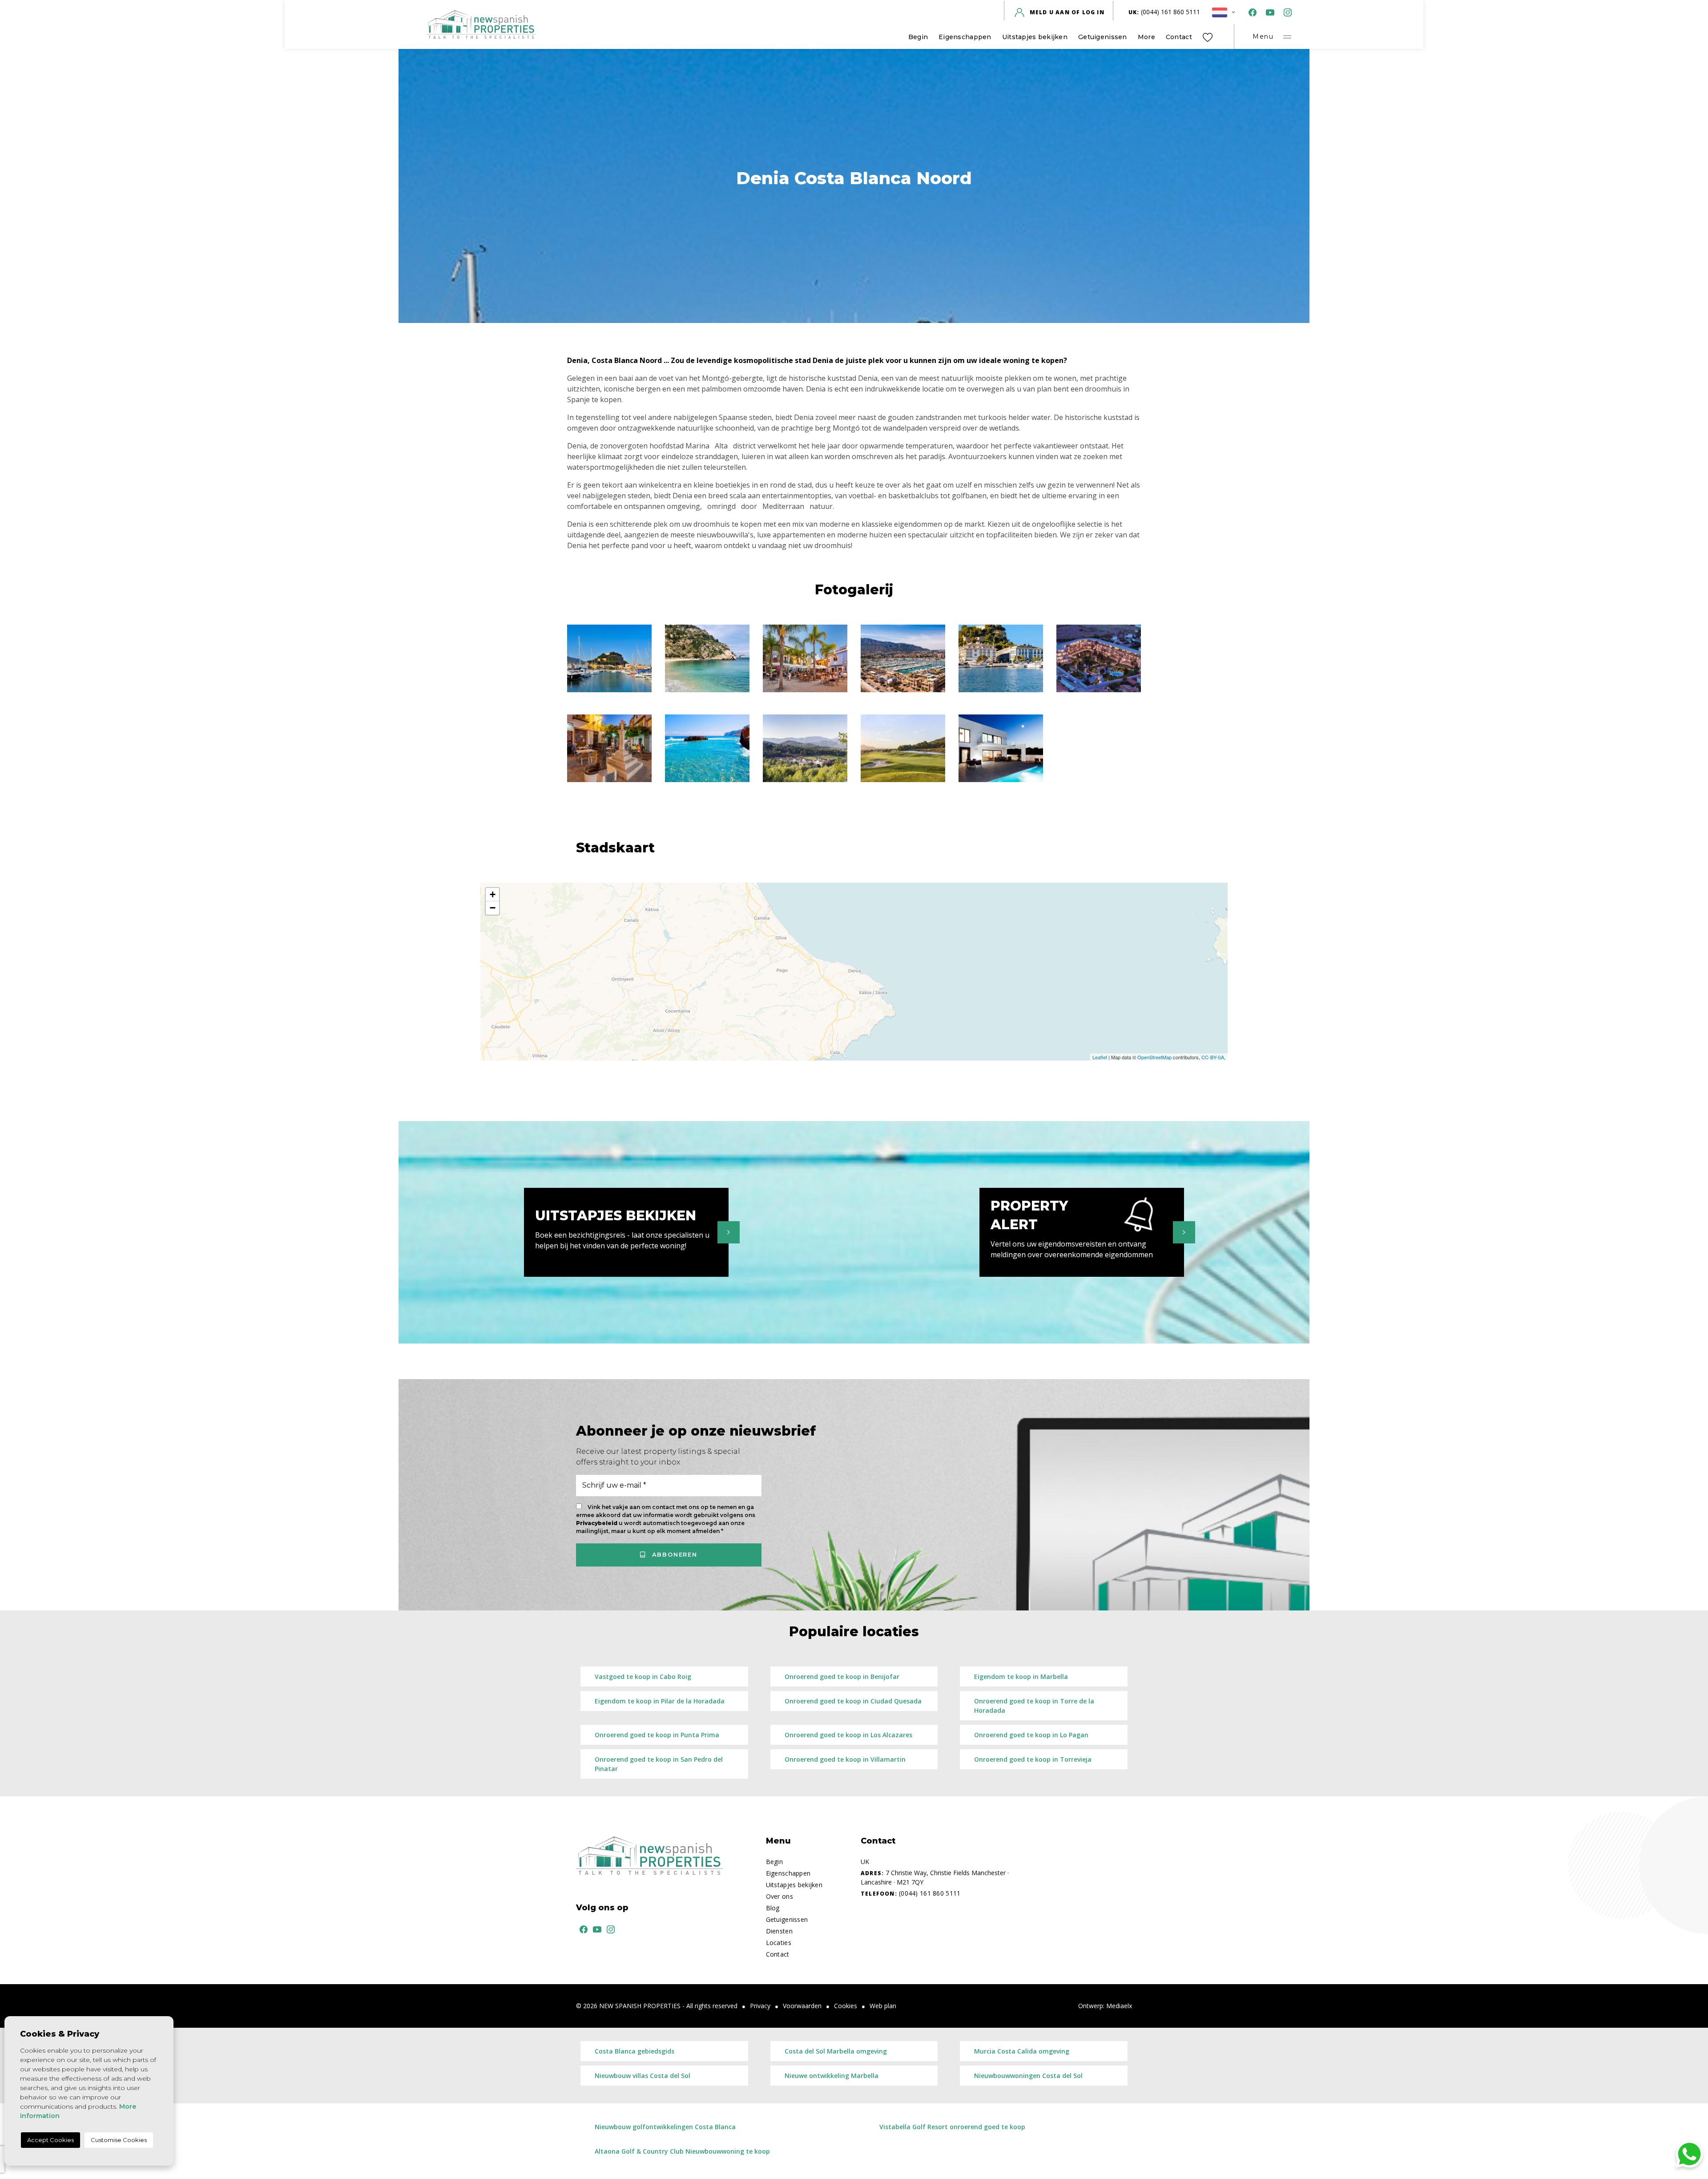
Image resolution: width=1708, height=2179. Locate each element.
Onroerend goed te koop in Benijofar (842, 1677)
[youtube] (1268, 12)
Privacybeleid (597, 1523)
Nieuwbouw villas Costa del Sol (643, 2076)
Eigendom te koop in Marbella (1021, 1677)
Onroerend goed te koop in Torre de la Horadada (1034, 1706)
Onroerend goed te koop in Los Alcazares (848, 1735)
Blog (773, 1908)
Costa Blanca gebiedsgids (634, 2051)
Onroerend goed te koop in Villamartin (845, 1759)
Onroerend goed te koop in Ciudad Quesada (853, 1701)
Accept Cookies (50, 2140)
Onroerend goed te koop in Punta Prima (657, 1735)
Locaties (779, 1943)
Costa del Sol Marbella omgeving (836, 2051)
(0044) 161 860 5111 (1164, 12)
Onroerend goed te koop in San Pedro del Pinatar (659, 1764)
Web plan (883, 2006)
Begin (918, 37)
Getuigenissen (1103, 37)
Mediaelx (1119, 2006)
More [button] (1146, 37)
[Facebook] (1251, 12)
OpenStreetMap (1154, 1057)
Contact (1179, 37)
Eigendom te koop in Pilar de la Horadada (660, 1701)
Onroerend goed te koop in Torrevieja (1033, 1759)
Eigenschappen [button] (965, 37)
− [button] (493, 908)
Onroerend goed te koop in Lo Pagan (1031, 1735)
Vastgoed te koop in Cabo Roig (643, 1677)
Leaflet (1100, 1057)
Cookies (846, 2006)
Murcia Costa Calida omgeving (1022, 2051)
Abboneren (673, 1554)
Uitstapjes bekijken (1035, 37)
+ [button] (493, 894)
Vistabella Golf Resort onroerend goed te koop (952, 2127)
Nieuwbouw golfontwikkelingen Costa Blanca (665, 2127)
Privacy (760, 2006)
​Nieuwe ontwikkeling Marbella (832, 2076)
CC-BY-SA (1213, 1057)
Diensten (779, 1931)
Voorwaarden (802, 2006)
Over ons (779, 1896)
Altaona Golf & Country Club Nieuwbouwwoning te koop (682, 2151)
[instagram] (1286, 12)
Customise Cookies (119, 2140)
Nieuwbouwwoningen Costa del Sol (1028, 2076)
